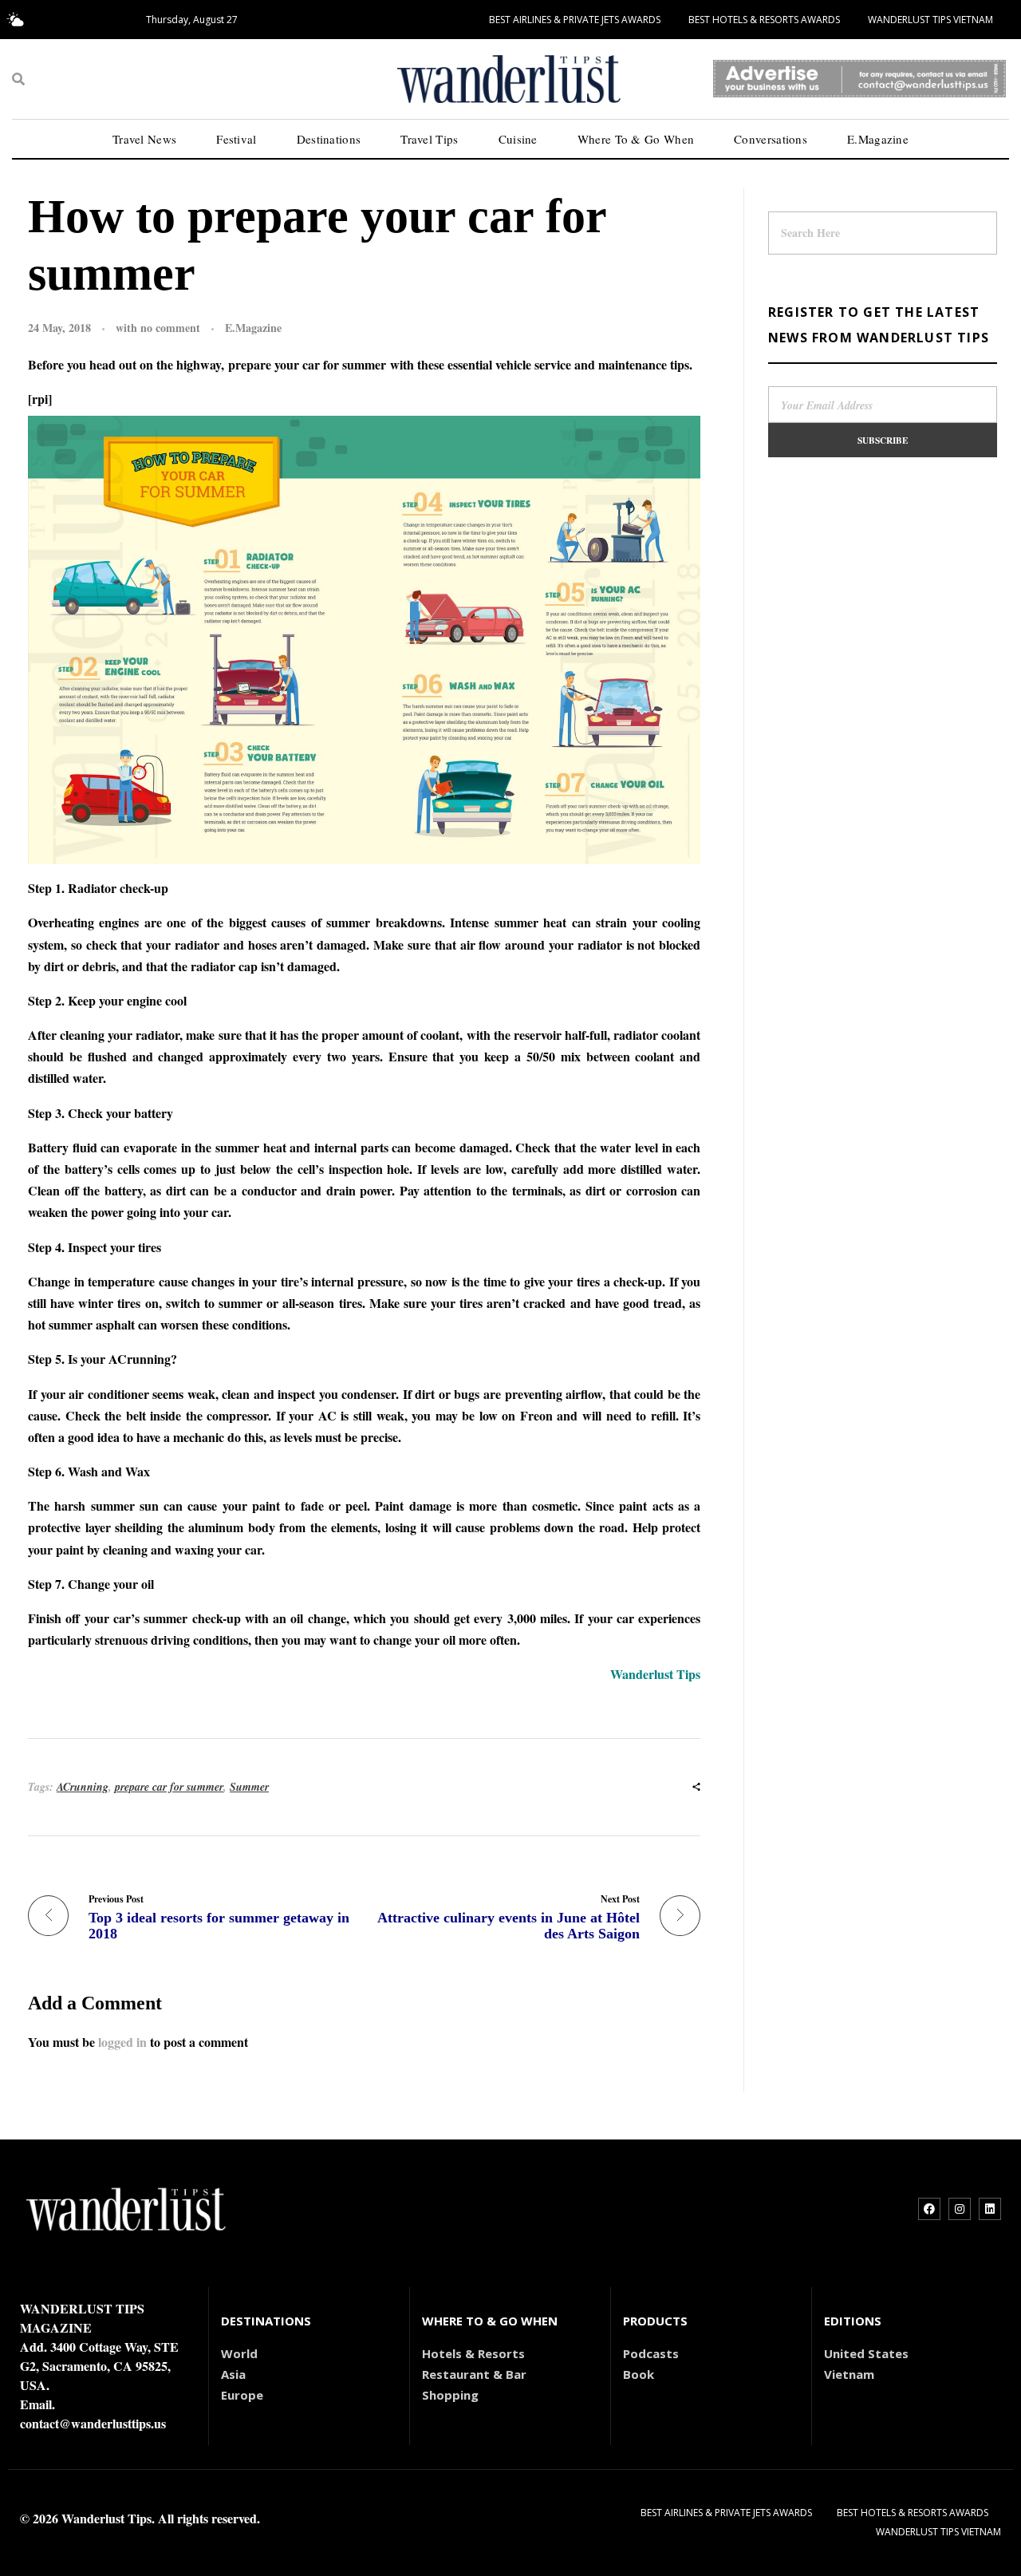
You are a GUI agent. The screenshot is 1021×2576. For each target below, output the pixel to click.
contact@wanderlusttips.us (93, 2423)
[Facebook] (929, 2209)
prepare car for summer (169, 1787)
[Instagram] (960, 2209)
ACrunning (83, 1787)
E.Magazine (253, 328)
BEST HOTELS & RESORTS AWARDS (764, 20)
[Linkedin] (990, 2209)
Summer (249, 1787)
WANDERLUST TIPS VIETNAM (930, 20)
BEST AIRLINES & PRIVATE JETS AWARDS (575, 20)
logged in (124, 2042)
